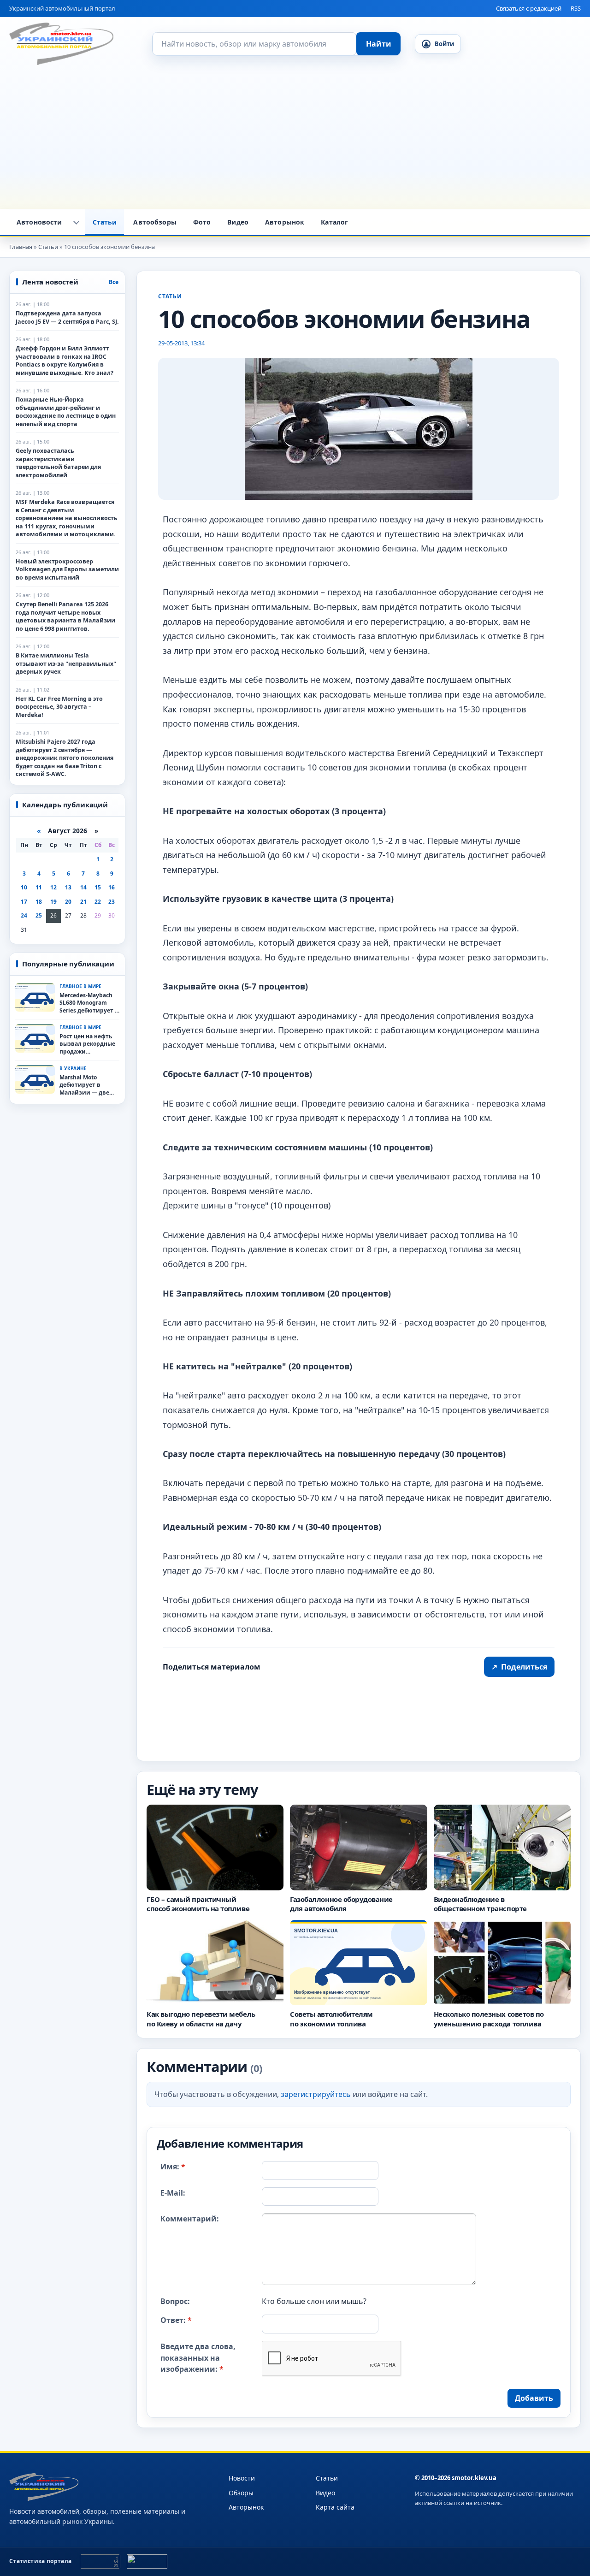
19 (53, 902)
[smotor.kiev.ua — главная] (61, 44)
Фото (202, 222)
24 (24, 915)
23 (112, 902)
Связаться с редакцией (529, 8)
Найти (379, 44)
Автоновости (39, 222)
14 (83, 887)
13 (68, 887)
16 (112, 887)
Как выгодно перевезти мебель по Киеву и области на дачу (201, 2019)
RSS (576, 8)
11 (39, 887)
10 (24, 887)
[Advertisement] (295, 140)
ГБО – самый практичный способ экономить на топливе (198, 1904)
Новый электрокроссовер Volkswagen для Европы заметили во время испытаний (67, 569)
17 (24, 902)
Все (114, 282)
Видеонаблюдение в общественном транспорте (480, 1904)
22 (98, 902)
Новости (242, 2478)
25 (39, 915)
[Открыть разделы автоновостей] (77, 222)
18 (39, 902)
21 (83, 902)
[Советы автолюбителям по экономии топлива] (358, 1963)
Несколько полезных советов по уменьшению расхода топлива (489, 2019)
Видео (238, 222)
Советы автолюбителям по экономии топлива (331, 2019)
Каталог (334, 222)
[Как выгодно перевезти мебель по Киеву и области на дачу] (215, 1963)
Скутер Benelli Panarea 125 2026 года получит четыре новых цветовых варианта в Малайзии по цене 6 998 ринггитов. (65, 616)
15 (98, 887)
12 (53, 887)
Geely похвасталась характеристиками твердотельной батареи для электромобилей (58, 463)
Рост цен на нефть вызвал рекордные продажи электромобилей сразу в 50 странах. (87, 1044)
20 (68, 902)
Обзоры (241, 2493)
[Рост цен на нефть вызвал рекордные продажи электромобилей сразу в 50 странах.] (35, 1038)
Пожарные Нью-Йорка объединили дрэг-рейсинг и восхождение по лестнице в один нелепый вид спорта (66, 412)
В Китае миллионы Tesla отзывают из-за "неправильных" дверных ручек (66, 663)
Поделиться (519, 1667)
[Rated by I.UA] (147, 2561)
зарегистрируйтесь (316, 2095)
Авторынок (285, 222)
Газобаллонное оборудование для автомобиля (341, 1904)
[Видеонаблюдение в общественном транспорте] (502, 1848)
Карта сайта (335, 2507)
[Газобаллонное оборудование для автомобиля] (358, 1848)
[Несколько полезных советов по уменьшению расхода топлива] (502, 1963)
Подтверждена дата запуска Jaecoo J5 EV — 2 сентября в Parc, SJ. (67, 317)
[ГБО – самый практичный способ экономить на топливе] (215, 1848)
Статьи (105, 222)
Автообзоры (155, 222)
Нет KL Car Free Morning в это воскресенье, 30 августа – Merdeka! (59, 707)
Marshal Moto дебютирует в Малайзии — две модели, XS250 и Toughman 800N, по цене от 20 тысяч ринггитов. (87, 1085)
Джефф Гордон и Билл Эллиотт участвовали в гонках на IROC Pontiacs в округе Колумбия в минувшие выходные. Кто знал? (65, 361)
